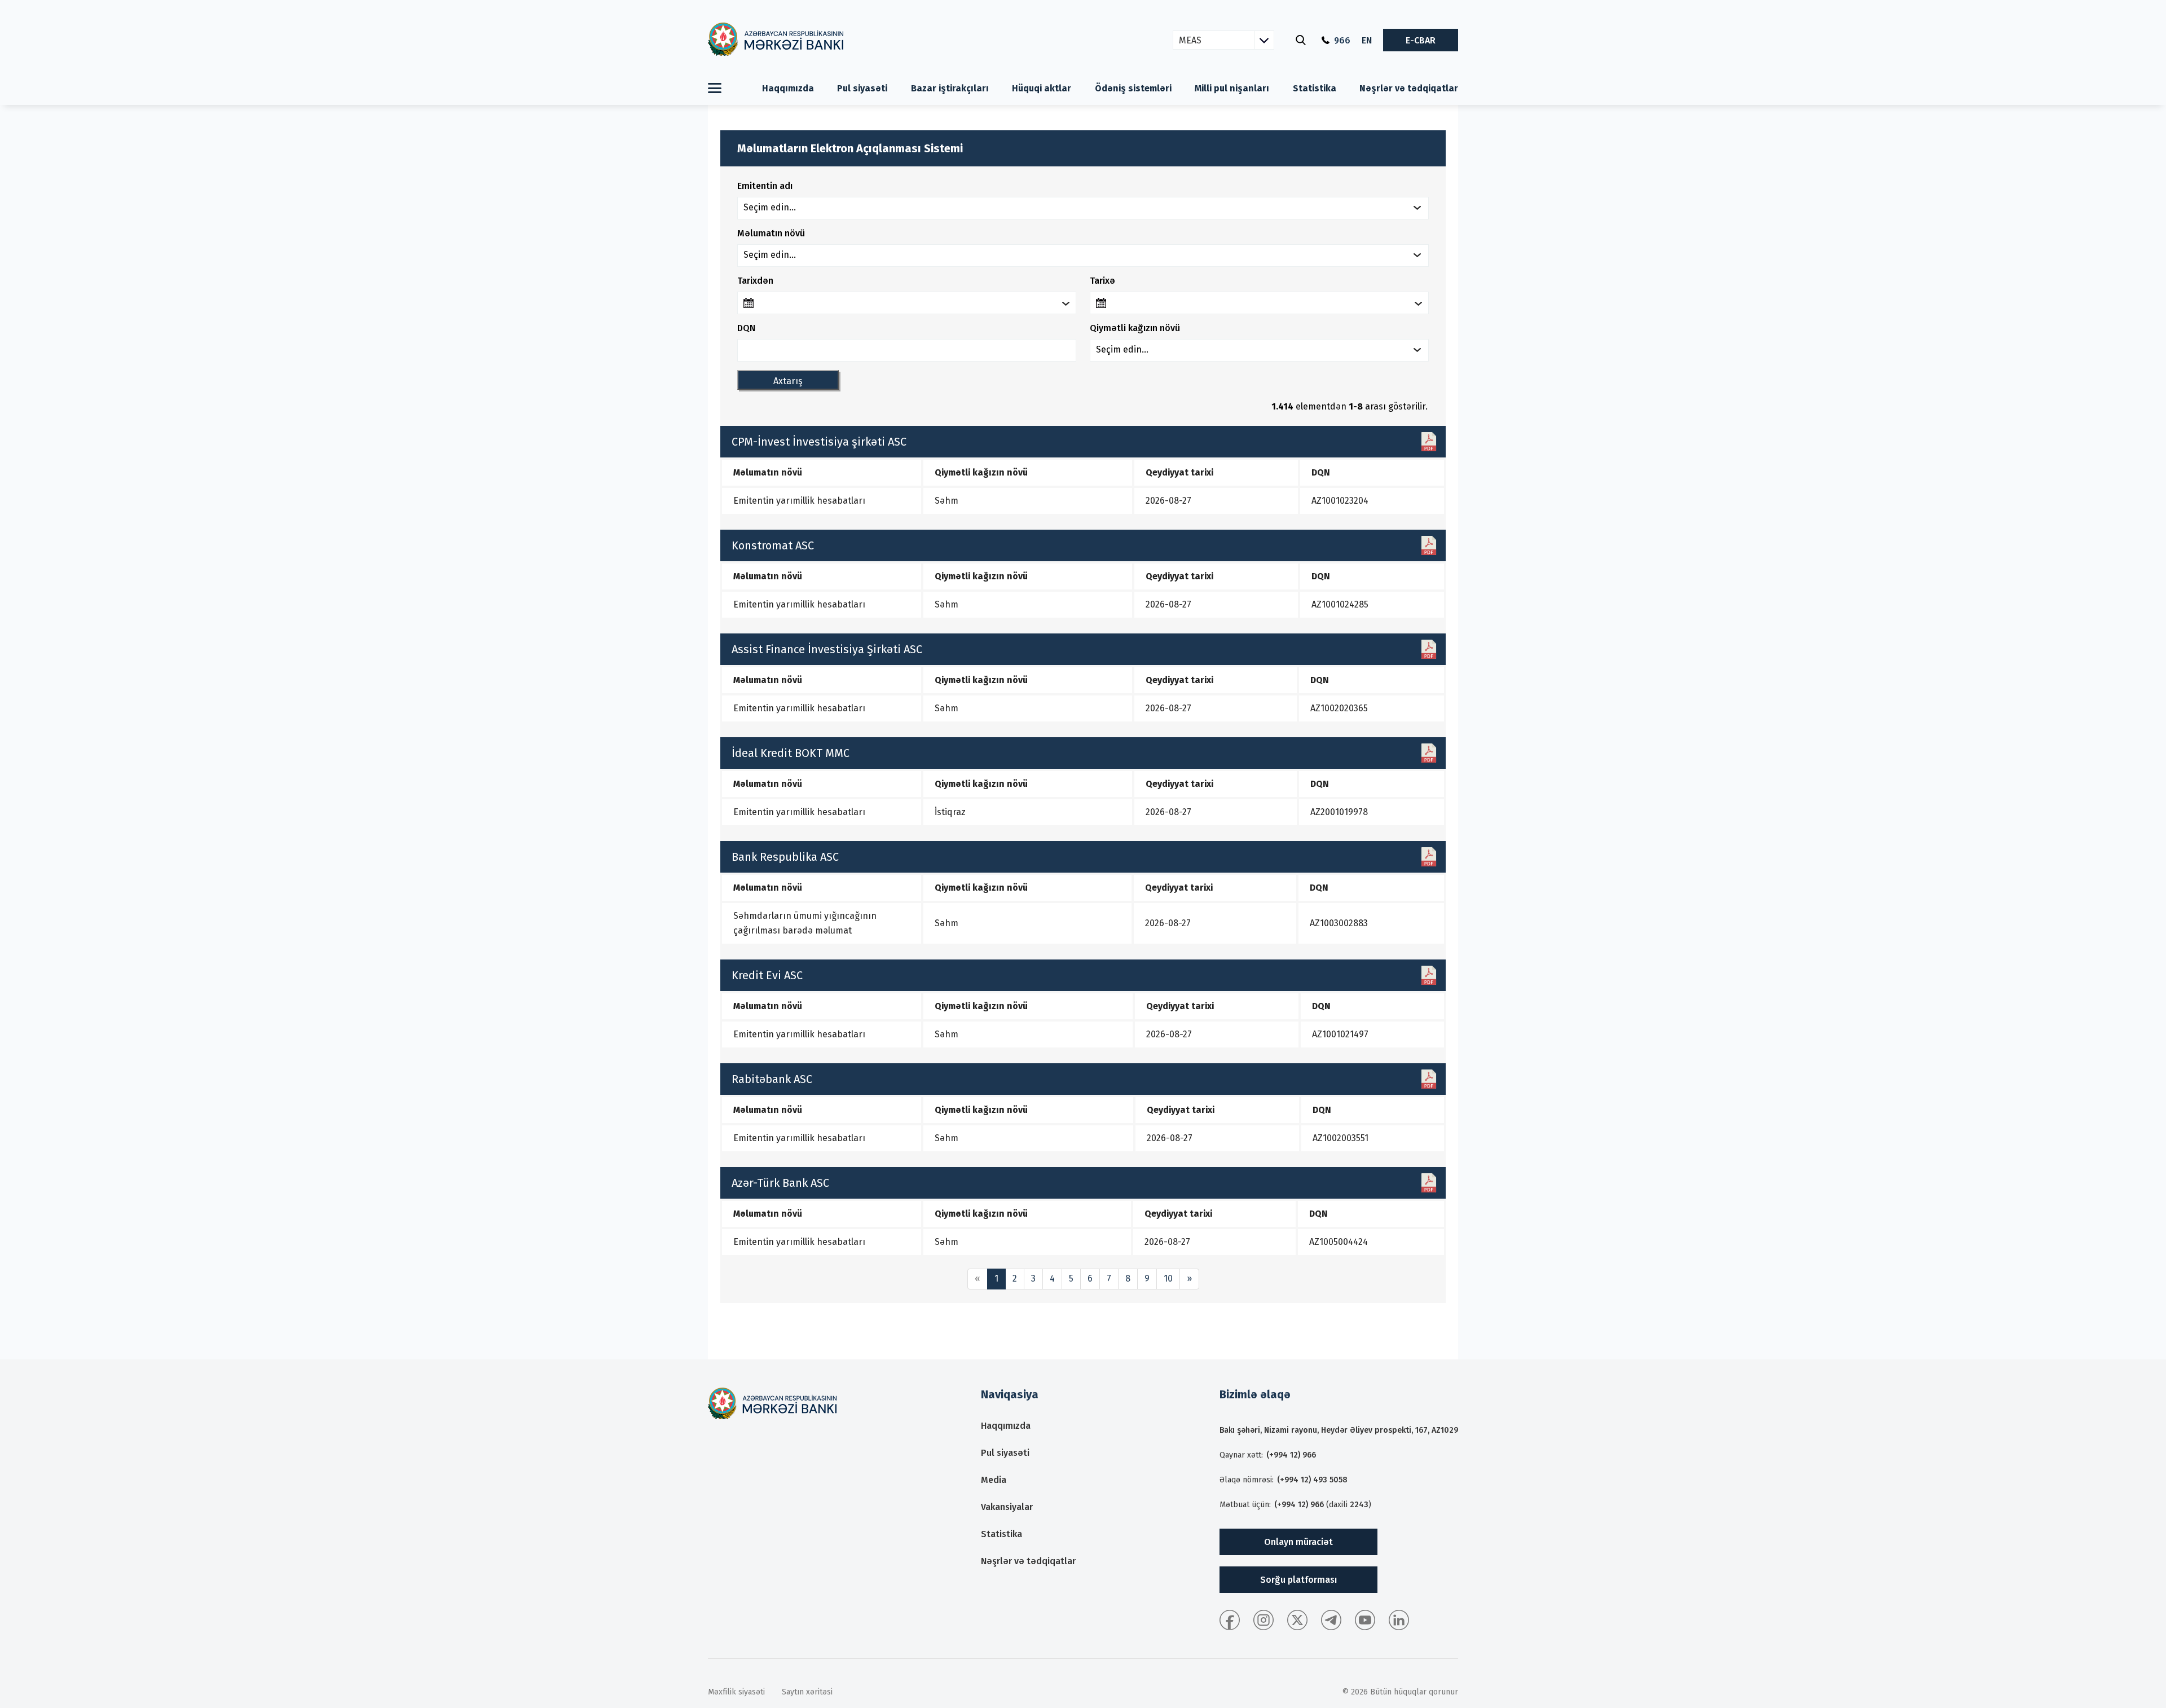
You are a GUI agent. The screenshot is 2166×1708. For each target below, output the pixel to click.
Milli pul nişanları (1232, 88)
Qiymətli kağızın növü (1135, 328)
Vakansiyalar (1007, 1507)
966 (1342, 40)
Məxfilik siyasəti (736, 1692)
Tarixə (1102, 281)
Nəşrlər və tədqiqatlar (1409, 88)
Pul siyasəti (862, 88)
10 (1168, 1278)
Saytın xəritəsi (807, 1692)
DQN (746, 328)
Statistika (1315, 88)
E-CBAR (1421, 40)
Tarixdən (755, 281)
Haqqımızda (788, 88)
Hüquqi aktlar (1042, 88)
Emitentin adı (765, 186)
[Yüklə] (1429, 442)
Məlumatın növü (771, 233)
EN (1367, 40)
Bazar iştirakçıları (950, 88)
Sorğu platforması (1298, 1580)
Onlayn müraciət (1298, 1542)
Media (994, 1480)
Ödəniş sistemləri (1133, 88)
